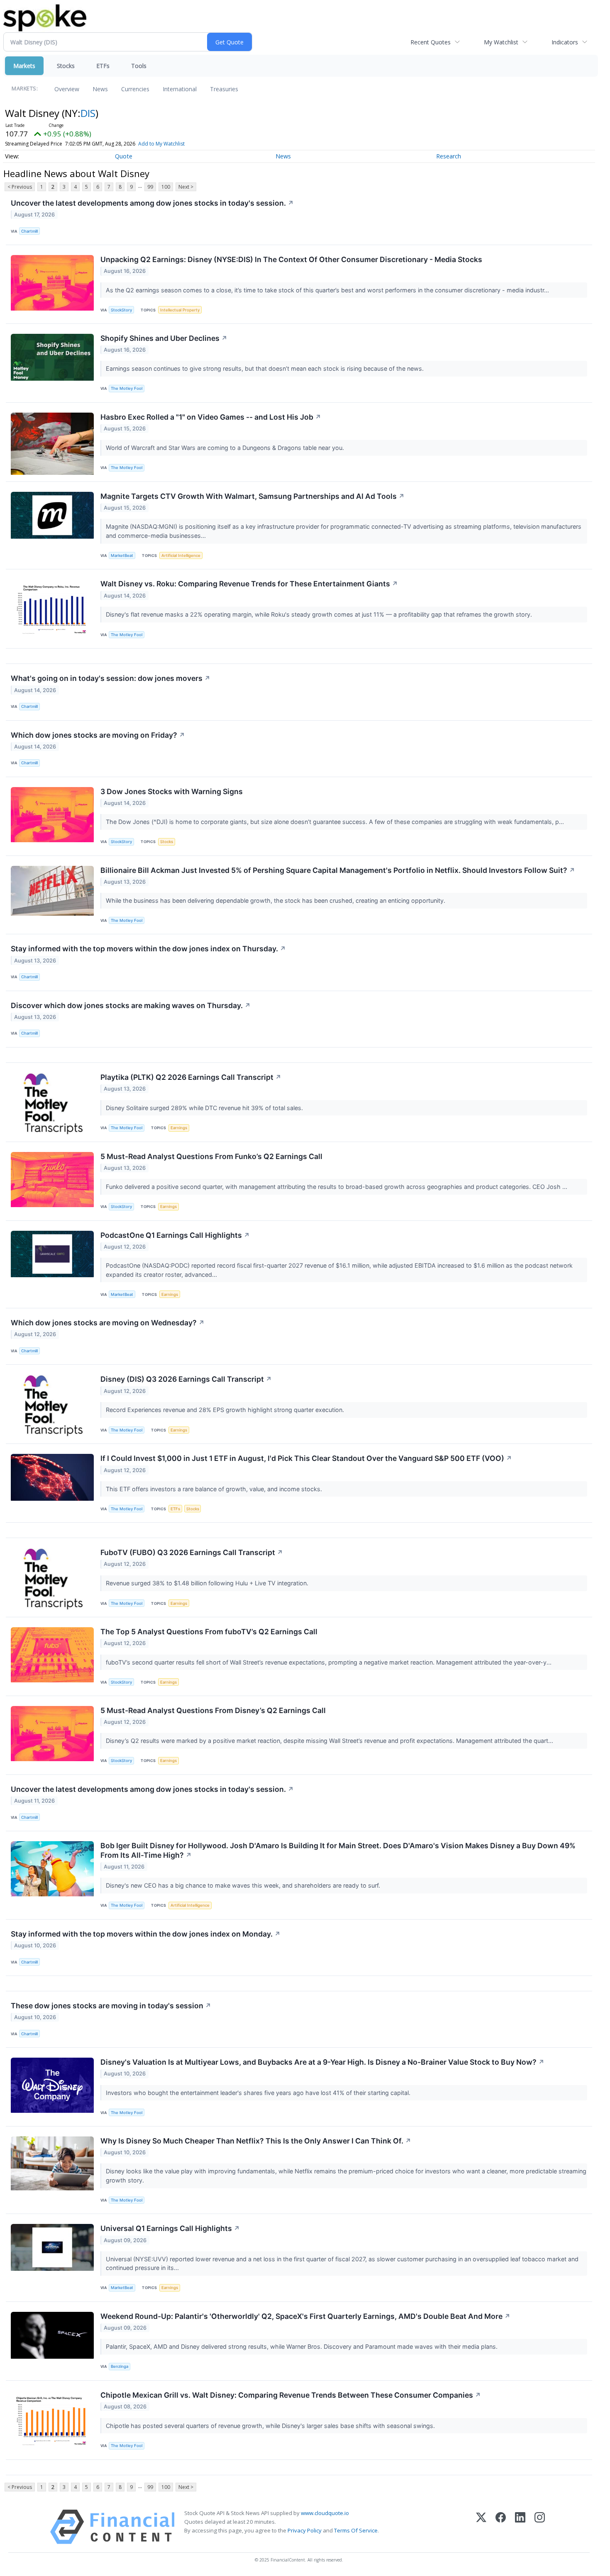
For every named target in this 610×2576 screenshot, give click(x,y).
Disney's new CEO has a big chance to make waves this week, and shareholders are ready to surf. (244, 1885)
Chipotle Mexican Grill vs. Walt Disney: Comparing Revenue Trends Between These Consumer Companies (291, 2395)
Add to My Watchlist (161, 144)
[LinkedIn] (520, 2527)
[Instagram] (540, 2527)
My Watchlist (501, 42)
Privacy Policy (305, 2530)
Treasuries (224, 89)
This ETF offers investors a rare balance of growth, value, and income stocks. (215, 1489)
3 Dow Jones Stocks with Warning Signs (172, 791)
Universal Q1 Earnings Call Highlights (170, 2228)
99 (150, 187)
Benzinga (120, 2366)
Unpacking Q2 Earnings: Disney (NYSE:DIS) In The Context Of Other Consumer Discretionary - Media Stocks (291, 259)
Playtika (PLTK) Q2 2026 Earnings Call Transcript (191, 1077)
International (180, 89)
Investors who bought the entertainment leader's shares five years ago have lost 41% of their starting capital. (259, 2093)
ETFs (103, 66)
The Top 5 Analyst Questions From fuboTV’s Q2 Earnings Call (209, 1632)
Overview (67, 89)
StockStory (121, 310)
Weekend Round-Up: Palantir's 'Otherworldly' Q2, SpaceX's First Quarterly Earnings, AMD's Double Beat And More (305, 2316)
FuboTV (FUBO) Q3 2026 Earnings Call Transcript (192, 1552)
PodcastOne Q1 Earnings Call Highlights (175, 1235)
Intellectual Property (180, 310)
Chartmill (29, 231)
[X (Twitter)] (481, 2527)
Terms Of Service (356, 2530)
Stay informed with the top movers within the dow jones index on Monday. (146, 1934)
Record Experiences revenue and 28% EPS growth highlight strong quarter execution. (226, 1410)
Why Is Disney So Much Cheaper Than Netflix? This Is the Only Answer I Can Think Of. (256, 2141)
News (100, 89)
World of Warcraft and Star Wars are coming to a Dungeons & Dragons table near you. (226, 448)
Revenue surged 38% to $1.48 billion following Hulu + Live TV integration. (208, 1583)
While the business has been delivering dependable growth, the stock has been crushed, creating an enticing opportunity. (276, 900)
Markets (24, 66)
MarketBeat (122, 555)
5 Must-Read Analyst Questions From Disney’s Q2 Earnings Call (213, 1710)
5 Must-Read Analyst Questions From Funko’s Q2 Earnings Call (211, 1156)
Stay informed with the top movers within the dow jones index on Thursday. (148, 949)
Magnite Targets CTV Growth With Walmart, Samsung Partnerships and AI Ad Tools (253, 496)
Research (449, 156)
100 (166, 187)
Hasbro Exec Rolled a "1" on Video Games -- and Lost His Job (211, 417)
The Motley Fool (127, 388)
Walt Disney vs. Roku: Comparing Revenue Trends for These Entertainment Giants (249, 584)
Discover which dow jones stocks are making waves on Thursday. (131, 1005)
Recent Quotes (431, 42)
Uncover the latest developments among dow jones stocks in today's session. (152, 203)
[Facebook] (501, 2527)
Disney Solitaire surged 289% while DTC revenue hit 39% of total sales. (205, 1108)
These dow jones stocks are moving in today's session (111, 2006)
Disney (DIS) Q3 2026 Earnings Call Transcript (186, 1379)
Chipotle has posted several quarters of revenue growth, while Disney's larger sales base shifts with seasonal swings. (271, 2426)
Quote (124, 156)
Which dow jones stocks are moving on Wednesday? (108, 1323)
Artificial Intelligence (181, 555)
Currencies (135, 89)
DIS (88, 113)
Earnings (179, 1128)
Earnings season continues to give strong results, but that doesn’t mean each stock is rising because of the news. (266, 368)
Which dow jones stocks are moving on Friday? (98, 735)
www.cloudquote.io (325, 2513)
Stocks (66, 66)
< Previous (20, 187)
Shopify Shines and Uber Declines (164, 338)
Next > (186, 187)
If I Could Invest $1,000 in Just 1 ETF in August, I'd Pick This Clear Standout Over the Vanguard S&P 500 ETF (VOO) (306, 1458)
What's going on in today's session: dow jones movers (111, 678)
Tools (139, 66)
